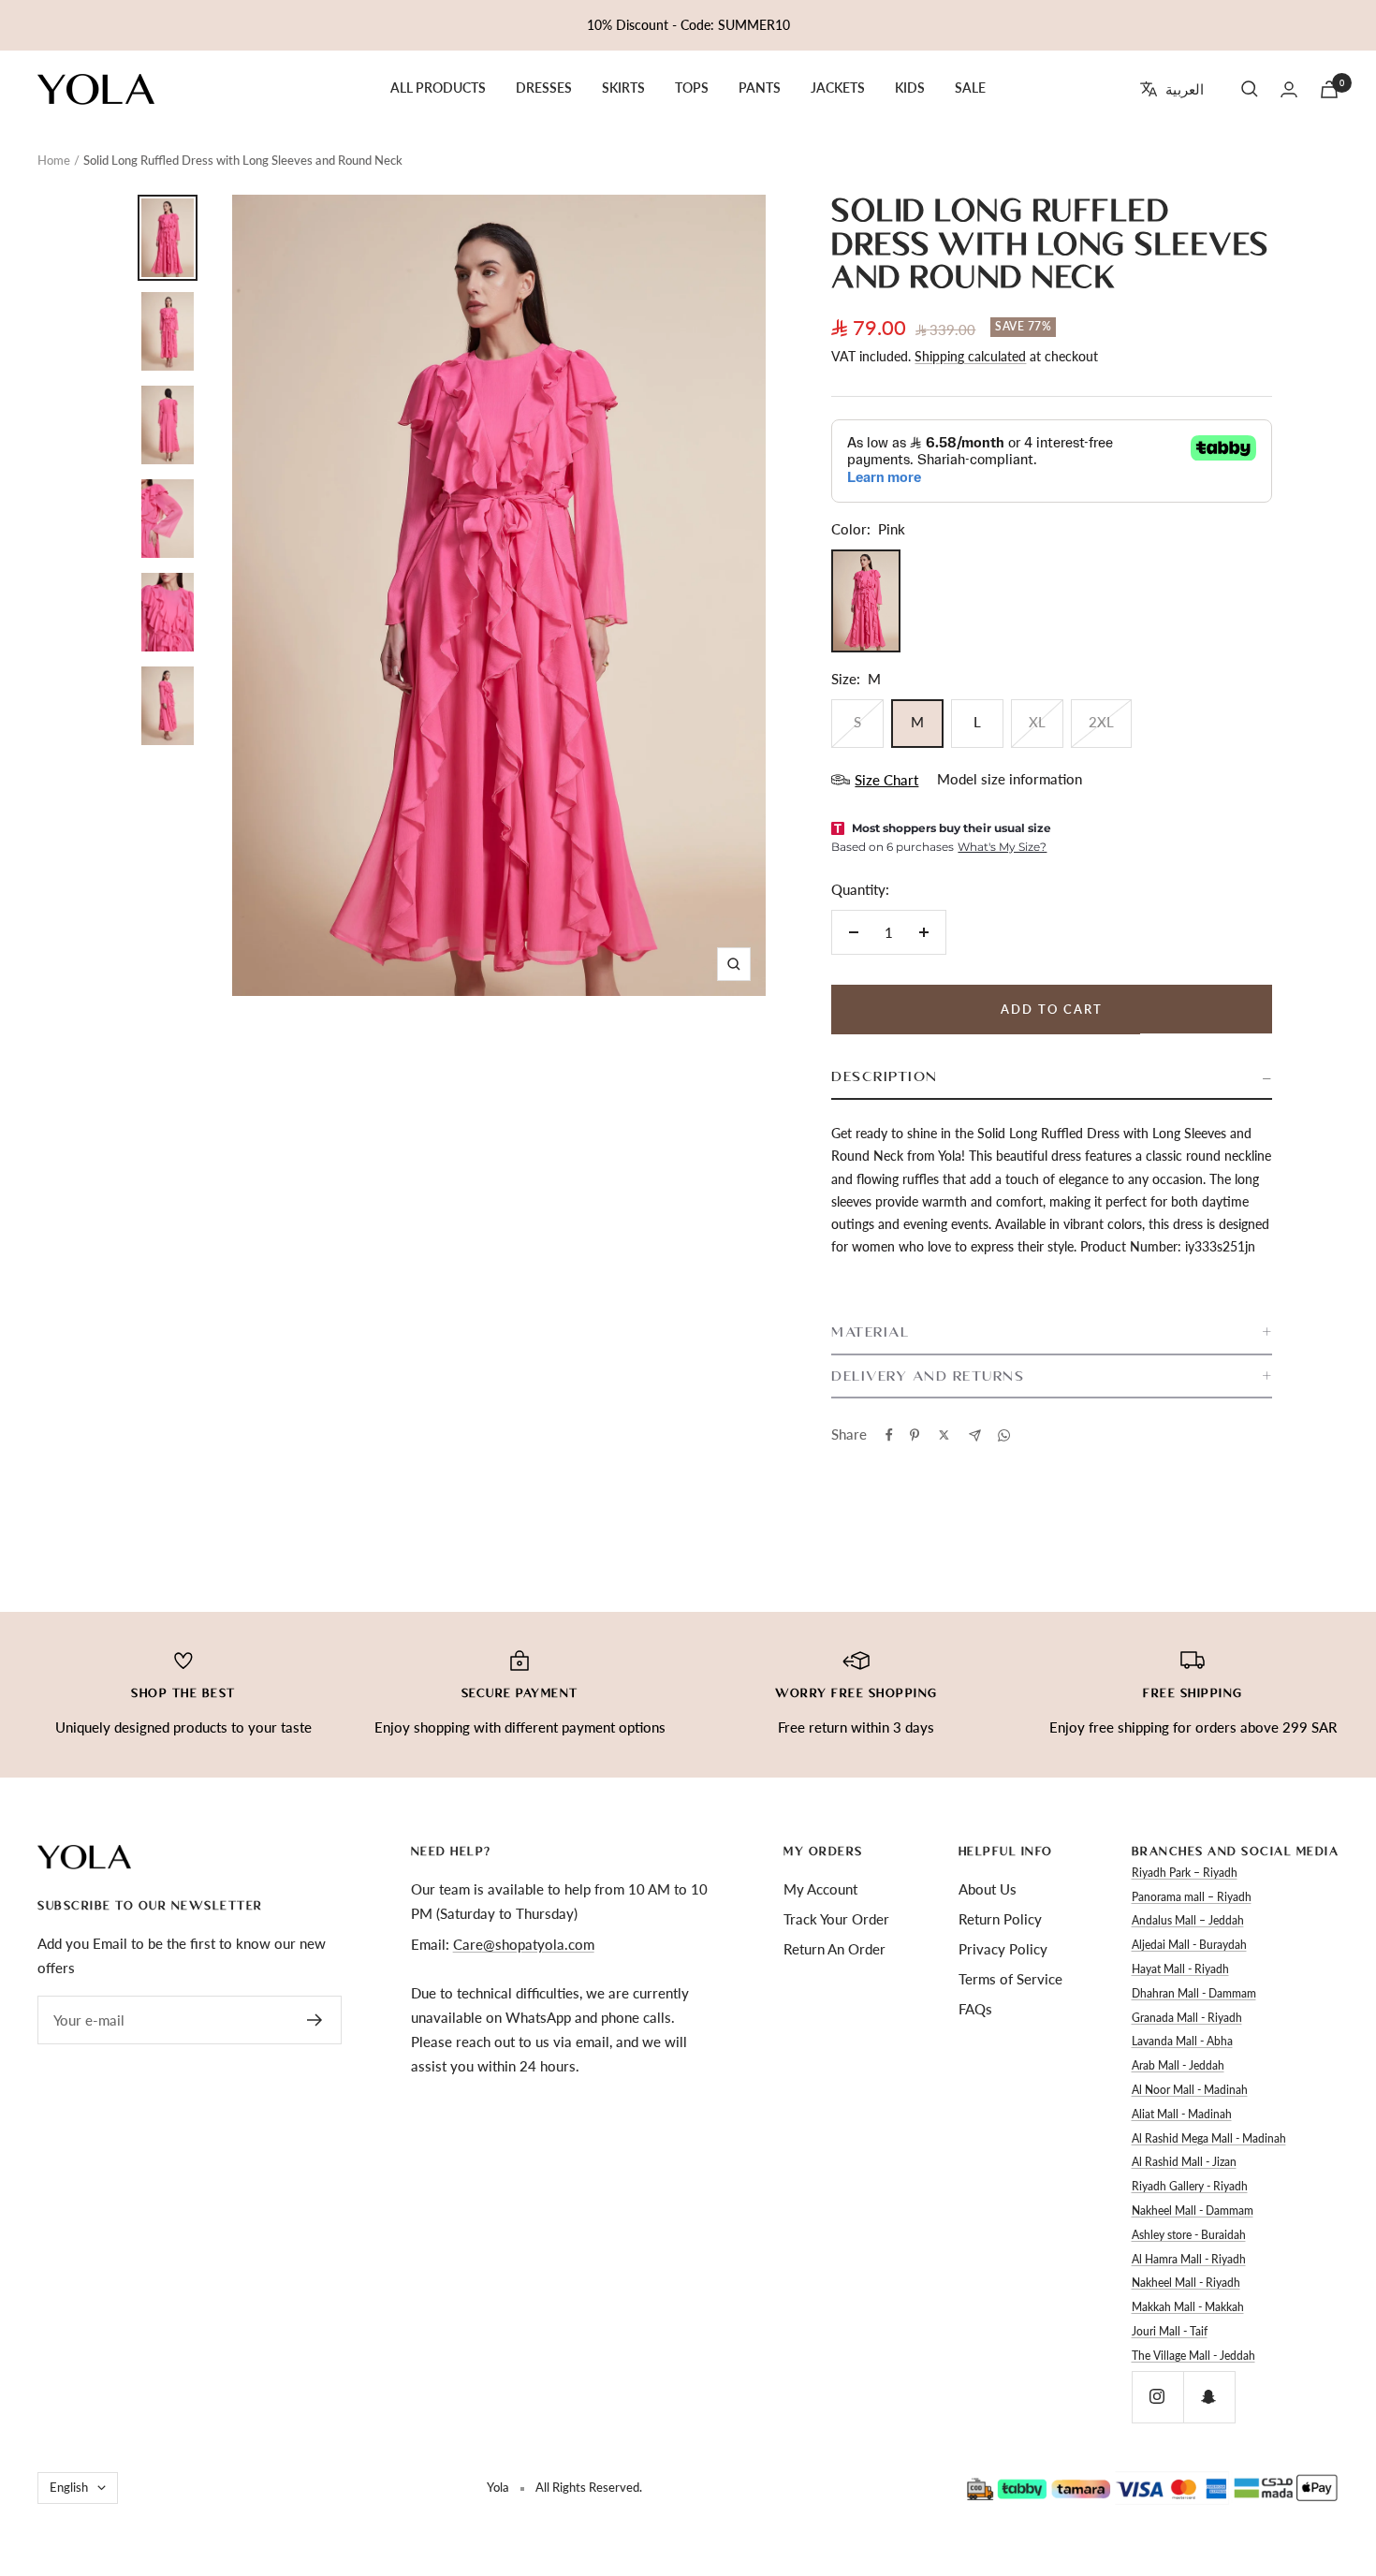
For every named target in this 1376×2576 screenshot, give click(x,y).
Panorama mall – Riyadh (1192, 1897)
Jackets (838, 88)
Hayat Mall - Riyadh (1180, 1969)
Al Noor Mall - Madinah (1190, 2090)
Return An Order (834, 1949)
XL (1037, 722)
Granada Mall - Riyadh (1187, 2018)
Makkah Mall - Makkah (1188, 2307)
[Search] (1250, 89)
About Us (988, 1889)
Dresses (544, 88)
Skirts (623, 88)
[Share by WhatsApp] (1004, 1435)
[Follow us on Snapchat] (1209, 2397)
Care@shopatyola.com (524, 1944)
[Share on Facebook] (889, 1435)
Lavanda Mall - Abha (1182, 2041)
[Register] (315, 2020)
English (69, 2487)
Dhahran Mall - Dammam (1194, 1993)
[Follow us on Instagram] (1157, 2397)
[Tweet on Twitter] (944, 1435)
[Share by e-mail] (975, 1435)
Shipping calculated (970, 356)
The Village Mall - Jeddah (1193, 2356)
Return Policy (1000, 1919)
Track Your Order (836, 1919)
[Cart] (1329, 89)
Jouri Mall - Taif (1170, 2331)
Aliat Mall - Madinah (1182, 2114)
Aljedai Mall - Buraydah (1189, 1945)
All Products (438, 88)
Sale (970, 88)
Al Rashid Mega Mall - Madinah (1209, 2138)
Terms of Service (1010, 1979)
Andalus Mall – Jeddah (1188, 1920)
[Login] (1289, 89)
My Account (820, 1889)
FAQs (975, 2009)
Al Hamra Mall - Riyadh (1189, 2259)
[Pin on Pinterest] (915, 1435)
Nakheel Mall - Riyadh (1186, 2283)
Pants (760, 88)
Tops (692, 88)
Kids (910, 88)
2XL (1101, 722)
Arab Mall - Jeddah (1178, 2065)
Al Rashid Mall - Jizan (1184, 2162)
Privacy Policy (1003, 1949)
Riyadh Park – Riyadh (1185, 1873)
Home (54, 160)
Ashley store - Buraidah (1189, 2235)
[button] (1052, 1078)
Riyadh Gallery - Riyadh (1190, 2186)
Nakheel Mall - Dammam (1193, 2210)
